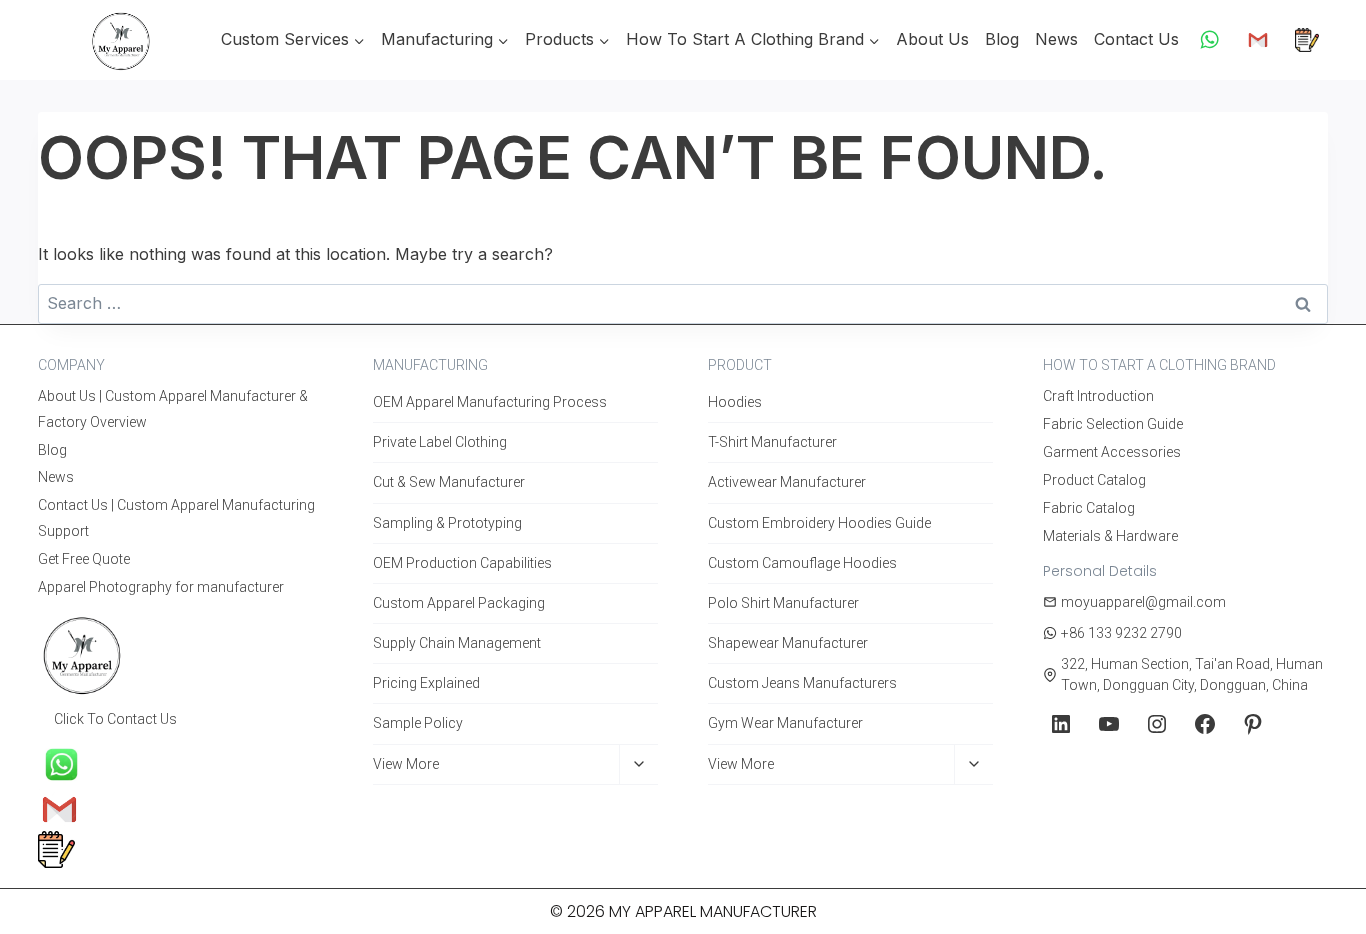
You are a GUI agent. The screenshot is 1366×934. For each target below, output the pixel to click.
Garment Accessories (1112, 452)
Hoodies (735, 402)
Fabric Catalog (1089, 508)
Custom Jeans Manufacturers (802, 683)
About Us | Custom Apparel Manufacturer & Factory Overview (173, 408)
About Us (932, 39)
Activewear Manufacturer (787, 482)
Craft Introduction (1098, 396)
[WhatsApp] (1210, 40)
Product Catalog (1094, 480)
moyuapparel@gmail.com (1143, 602)
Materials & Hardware (1110, 536)
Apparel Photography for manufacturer (161, 587)
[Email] (1258, 40)
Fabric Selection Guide (1113, 424)
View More (406, 764)
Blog (1002, 39)
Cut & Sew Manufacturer (449, 482)
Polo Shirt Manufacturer (783, 603)
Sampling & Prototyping (447, 523)
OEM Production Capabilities (462, 563)
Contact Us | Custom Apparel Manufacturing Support (176, 517)
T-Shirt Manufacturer (772, 442)
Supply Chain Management (457, 643)
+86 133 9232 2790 (1121, 633)
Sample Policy (418, 723)
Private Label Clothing (440, 442)
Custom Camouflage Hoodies (802, 563)
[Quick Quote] (1307, 40)
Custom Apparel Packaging (459, 603)
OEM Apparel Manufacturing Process (490, 402)
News (1056, 39)
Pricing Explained (426, 683)
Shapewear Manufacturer (788, 643)
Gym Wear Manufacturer (785, 723)
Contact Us (1136, 39)
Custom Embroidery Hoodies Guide (819, 523)
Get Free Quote (84, 559)
